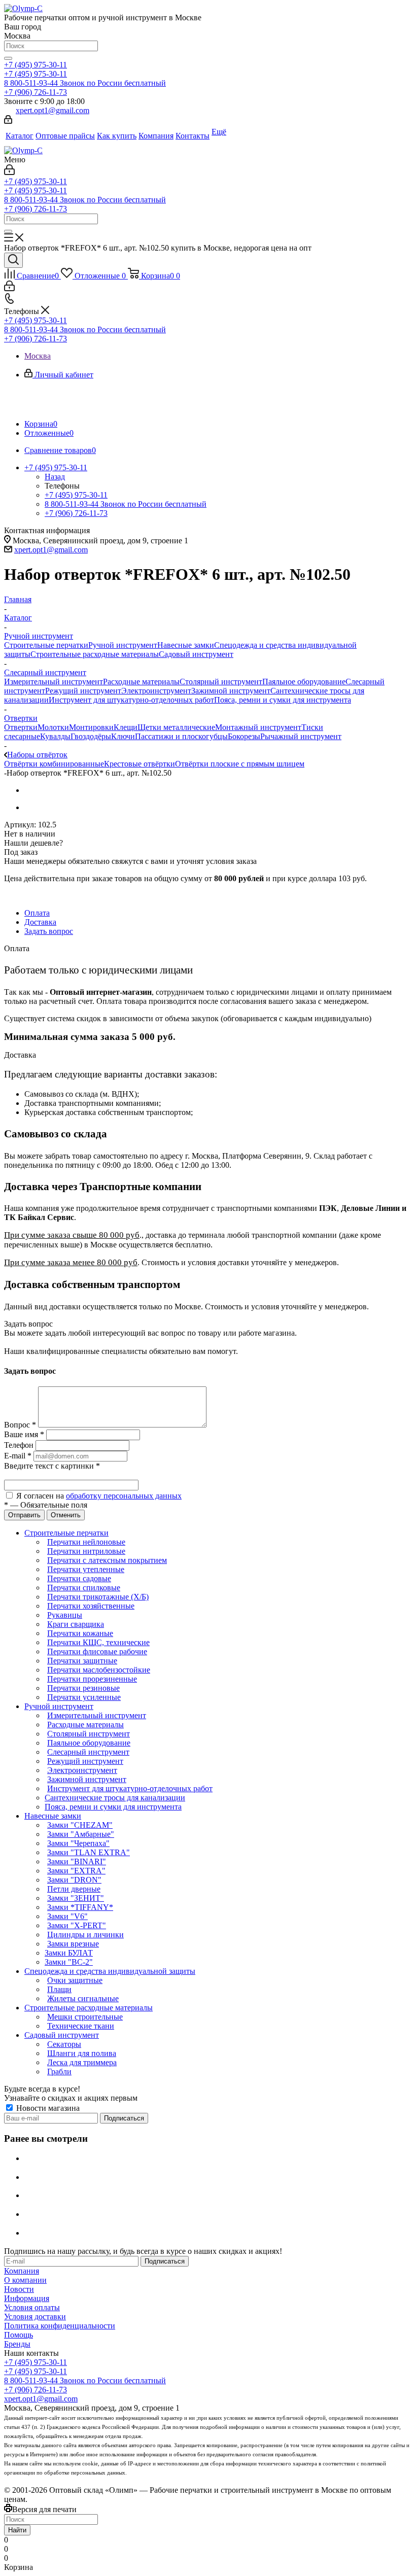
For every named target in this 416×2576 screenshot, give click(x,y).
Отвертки (21, 727)
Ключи (123, 736)
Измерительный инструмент (54, 682)
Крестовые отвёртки (140, 764)
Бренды (17, 2344)
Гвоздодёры (91, 736)
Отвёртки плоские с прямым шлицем (240, 764)
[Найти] (8, 58)
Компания (22, 2271)
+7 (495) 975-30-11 (36, 65)
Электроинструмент (156, 691)
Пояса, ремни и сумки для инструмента (283, 700)
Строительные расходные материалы (95, 654)
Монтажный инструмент (258, 727)
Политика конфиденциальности (60, 2326)
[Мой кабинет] (8, 121)
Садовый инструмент (196, 654)
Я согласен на (99, 1496)
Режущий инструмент (83, 691)
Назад (55, 477)
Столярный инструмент (221, 682)
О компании (25, 2280)
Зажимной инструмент (231, 691)
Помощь (19, 2335)
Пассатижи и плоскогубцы (181, 736)
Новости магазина (47, 2108)
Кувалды (55, 736)
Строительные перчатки (46, 645)
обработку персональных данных (124, 1496)
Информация (27, 2298)
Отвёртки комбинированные (54, 764)
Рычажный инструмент (301, 736)
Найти (17, 2530)
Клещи (126, 727)
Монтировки (91, 727)
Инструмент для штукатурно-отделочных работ (131, 700)
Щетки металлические (176, 727)
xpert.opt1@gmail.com (53, 110)
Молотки (53, 727)
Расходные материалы (141, 682)
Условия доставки (35, 2317)
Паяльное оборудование (304, 682)
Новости (19, 2289)
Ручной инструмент (123, 645)
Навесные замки (186, 645)
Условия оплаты (32, 2307)
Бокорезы (244, 736)
